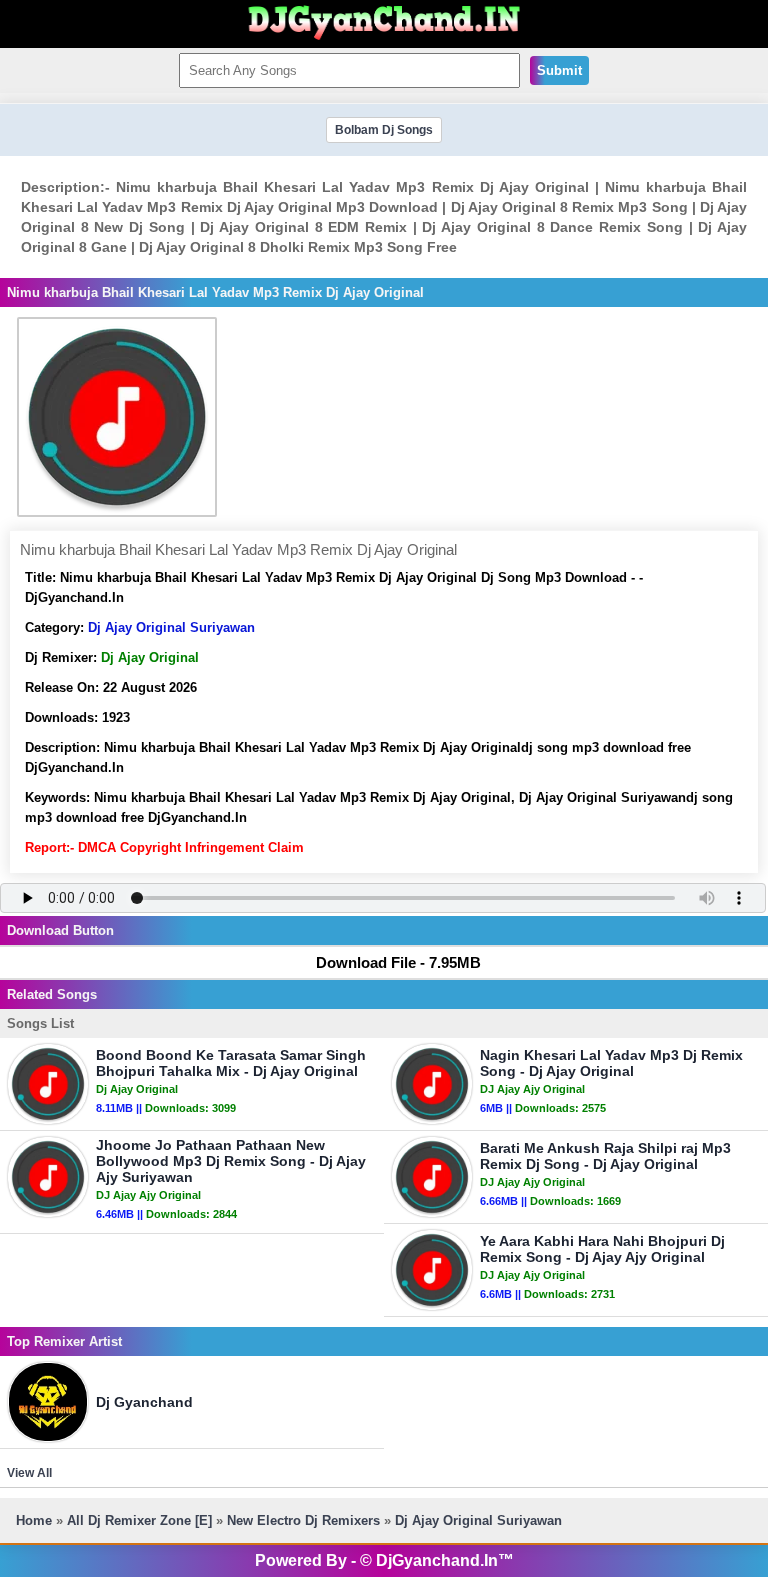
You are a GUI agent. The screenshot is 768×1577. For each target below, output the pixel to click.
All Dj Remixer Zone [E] (139, 1520)
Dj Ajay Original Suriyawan (171, 627)
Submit (559, 70)
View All (29, 1473)
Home (34, 1520)
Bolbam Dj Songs (384, 130)
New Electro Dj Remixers (303, 1520)
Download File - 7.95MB (398, 962)
